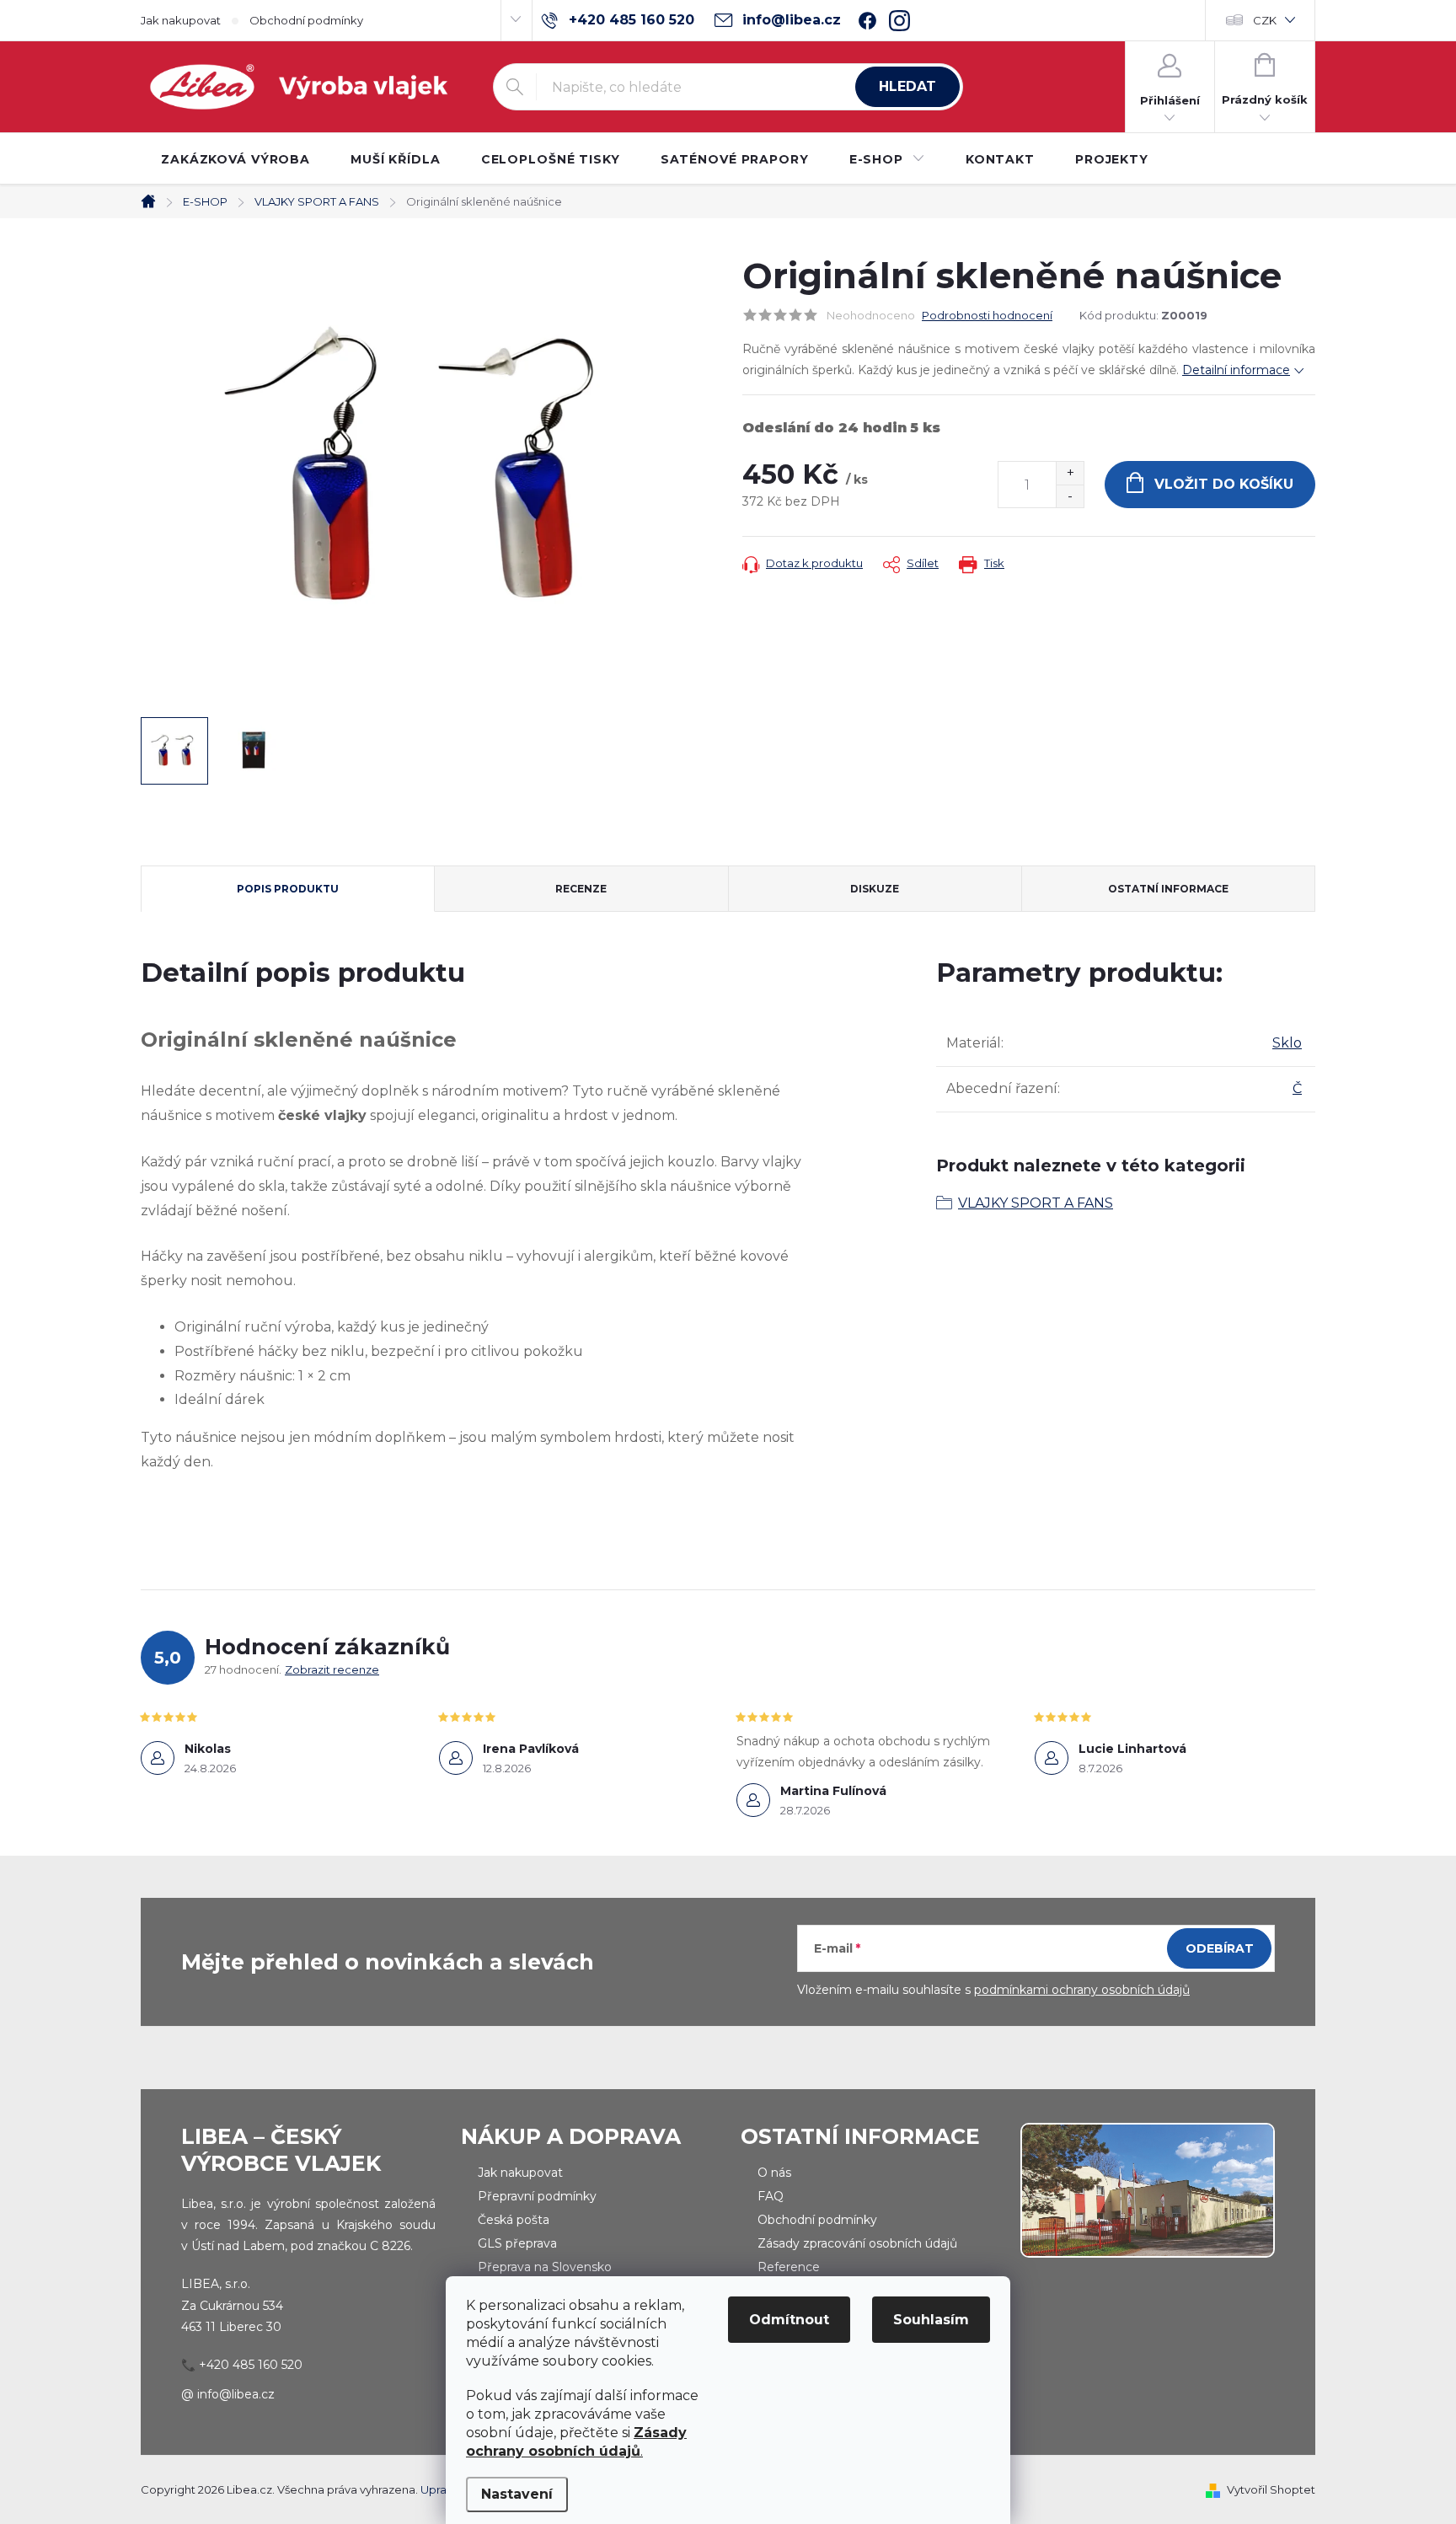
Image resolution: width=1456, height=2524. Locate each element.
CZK (1265, 20)
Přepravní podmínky (537, 2196)
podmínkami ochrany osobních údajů (1082, 1990)
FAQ (771, 2196)
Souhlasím (931, 2320)
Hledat (907, 86)
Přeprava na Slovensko (545, 2267)
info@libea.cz (236, 2394)
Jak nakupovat (181, 20)
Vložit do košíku (1224, 484)
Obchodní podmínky (306, 20)
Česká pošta (514, 2220)
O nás (774, 2173)
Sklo (1287, 1043)
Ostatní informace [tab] (1168, 889)
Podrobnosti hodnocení (987, 315)
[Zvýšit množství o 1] (1070, 473)
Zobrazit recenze (332, 1669)
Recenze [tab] (581, 889)
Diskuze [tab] (875, 889)
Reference (789, 2267)
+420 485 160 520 (251, 2365)
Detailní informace (1236, 370)
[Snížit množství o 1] (1070, 496)
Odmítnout (789, 2320)
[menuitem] (236, 159)
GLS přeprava (517, 2243)
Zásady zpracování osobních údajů (857, 2243)
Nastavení (517, 2494)
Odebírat (1220, 1948)
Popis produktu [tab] (288, 889)
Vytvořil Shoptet (1271, 2489)
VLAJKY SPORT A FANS (1036, 1203)
